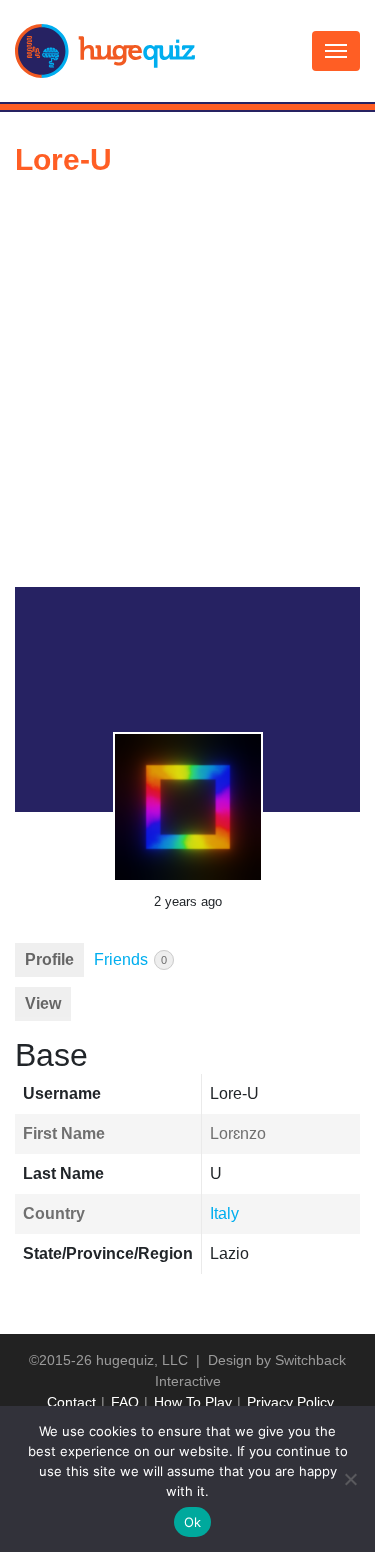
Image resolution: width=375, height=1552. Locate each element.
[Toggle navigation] (336, 51)
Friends (130, 959)
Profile (49, 959)
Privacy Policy (290, 1402)
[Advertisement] (187, 389)
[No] (350, 1479)
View (43, 1003)
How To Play (193, 1402)
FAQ (125, 1402)
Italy (224, 1213)
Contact (71, 1402)
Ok (193, 1522)
